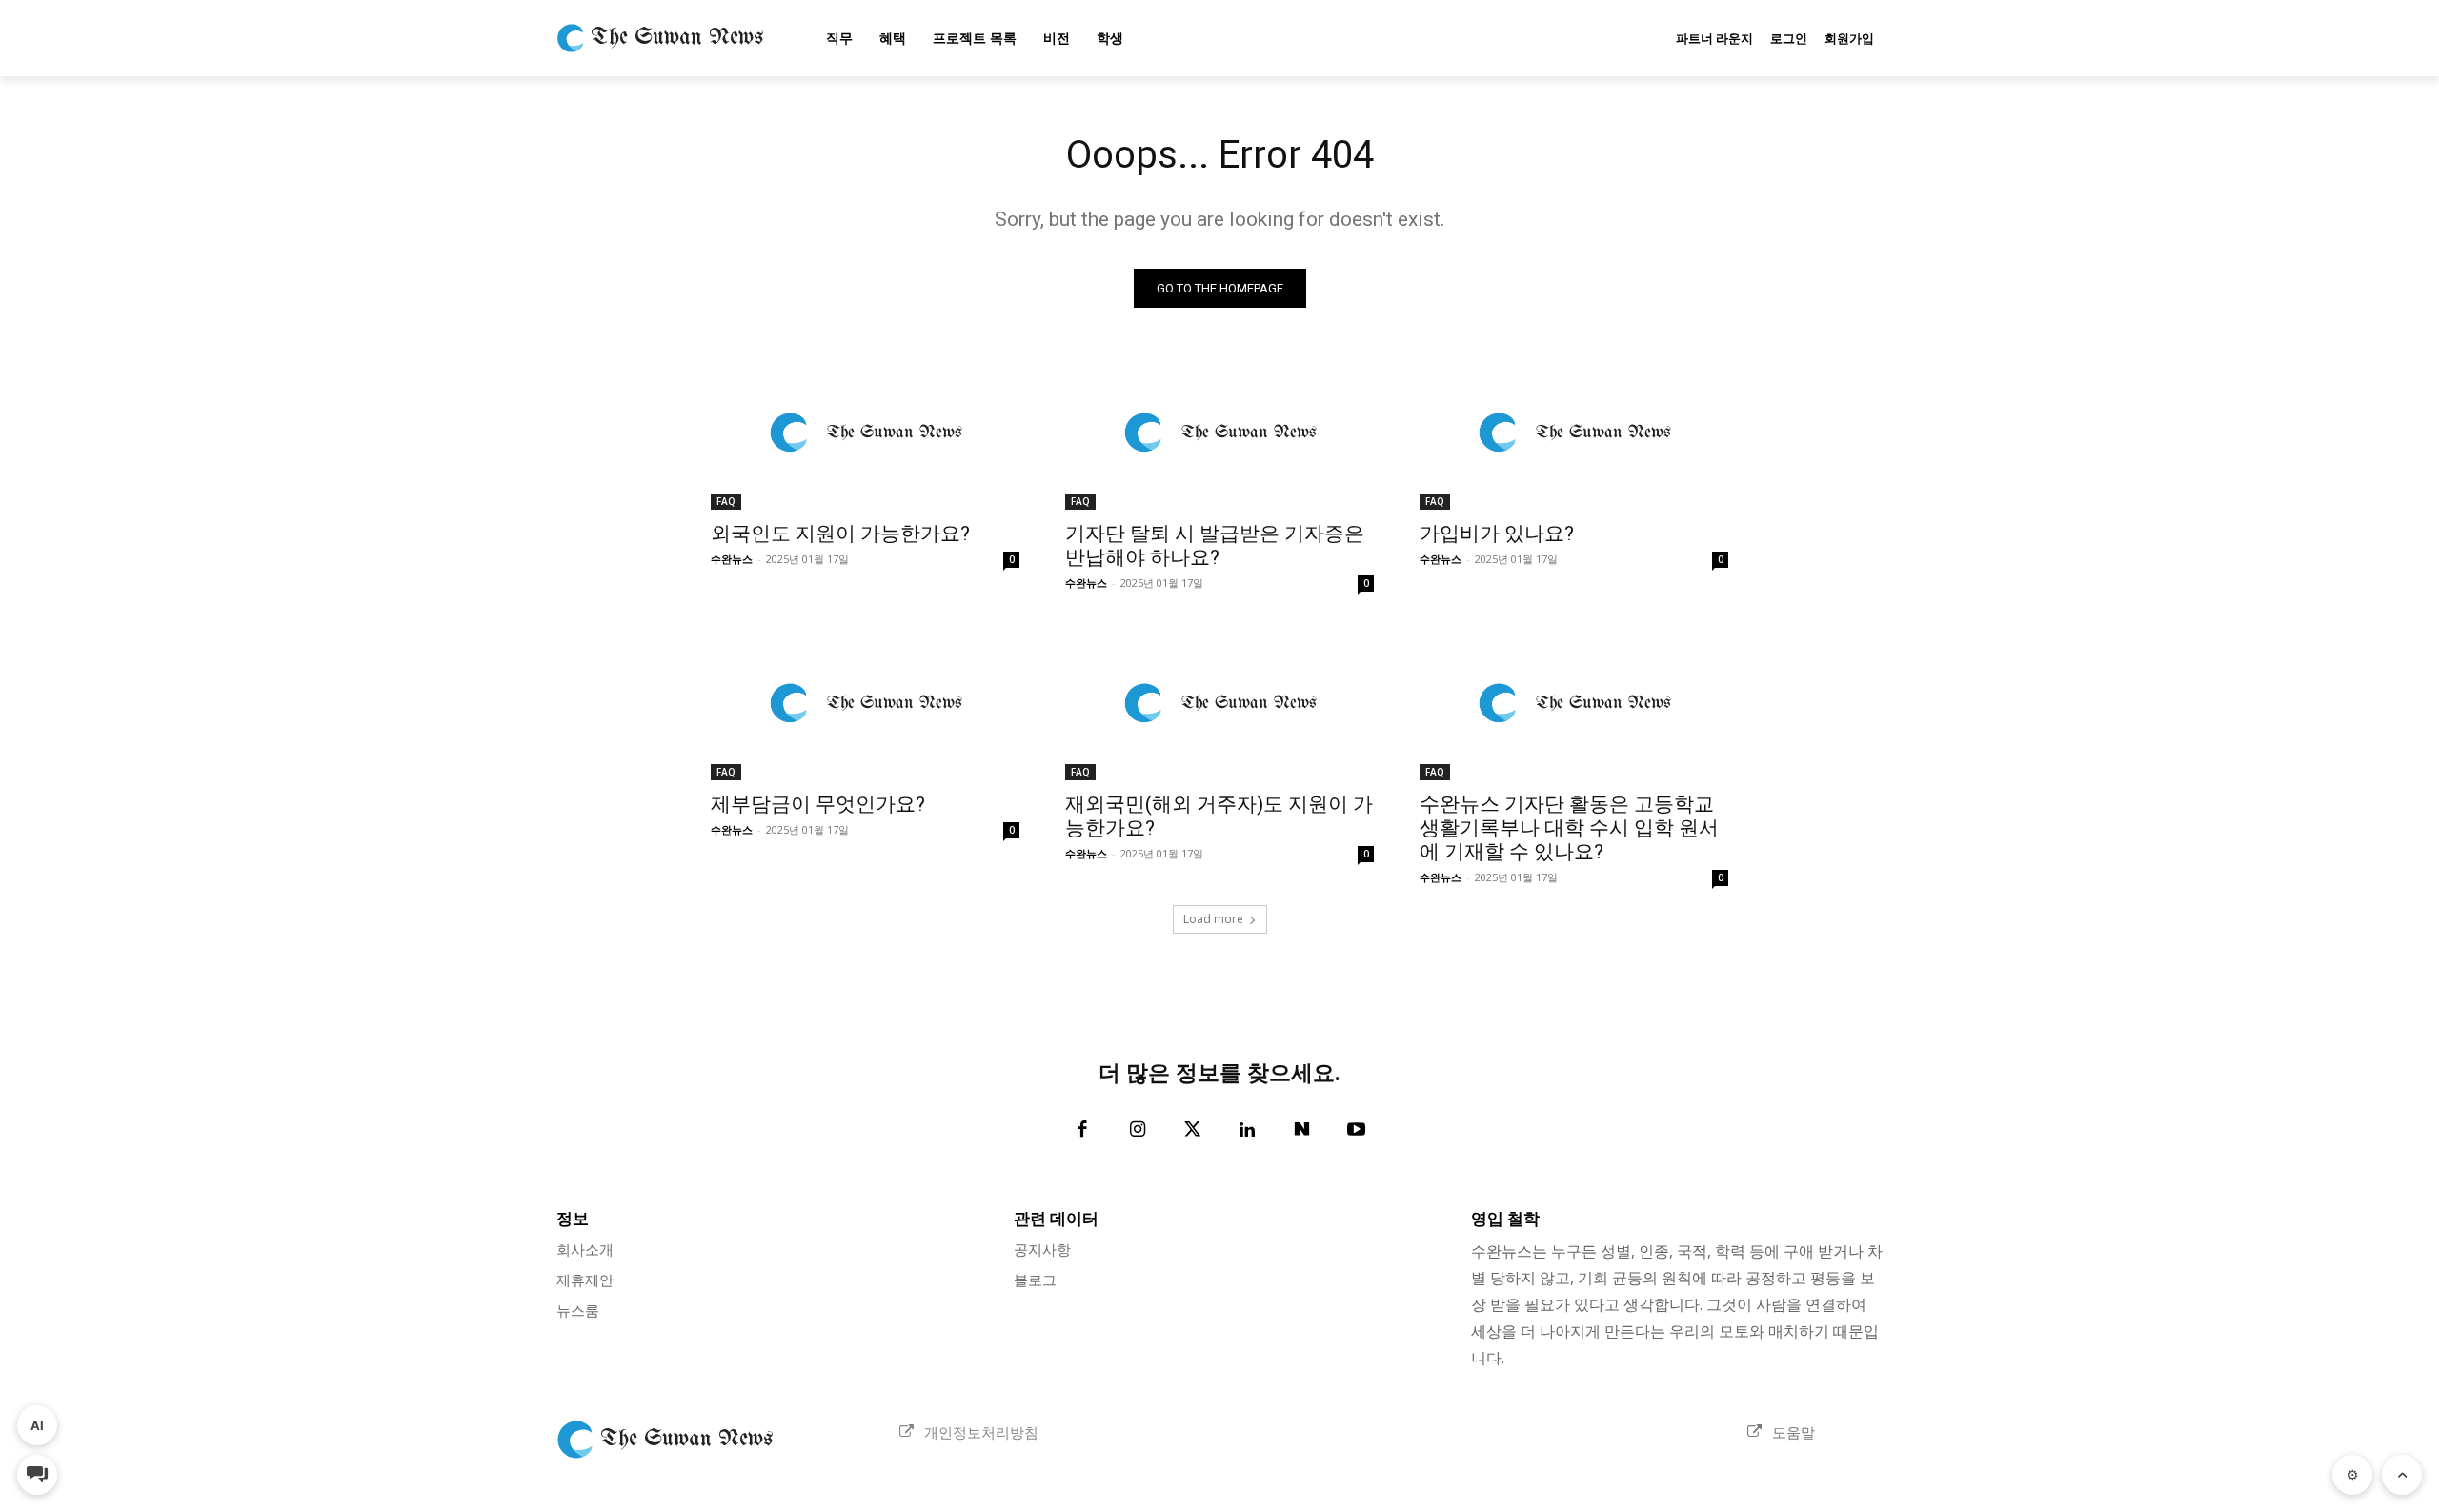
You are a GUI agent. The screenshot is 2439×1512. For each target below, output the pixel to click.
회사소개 (585, 1249)
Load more (1213, 919)
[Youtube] (1357, 1131)
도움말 (1794, 1432)
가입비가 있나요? (1497, 534)
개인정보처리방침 (981, 1432)
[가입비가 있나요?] (1574, 433)
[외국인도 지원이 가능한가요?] (865, 433)
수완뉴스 (732, 559)
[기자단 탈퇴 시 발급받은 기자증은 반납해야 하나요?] (1219, 433)
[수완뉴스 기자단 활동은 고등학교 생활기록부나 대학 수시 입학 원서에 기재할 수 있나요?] (1574, 703)
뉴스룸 (578, 1310)
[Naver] (1302, 1131)
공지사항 (1042, 1249)
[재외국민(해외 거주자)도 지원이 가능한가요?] (1219, 703)
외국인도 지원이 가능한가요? (840, 534)
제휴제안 (585, 1280)
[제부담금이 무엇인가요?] (865, 703)
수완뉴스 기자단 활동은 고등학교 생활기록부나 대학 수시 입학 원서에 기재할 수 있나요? (1569, 828)
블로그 (1035, 1280)
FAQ (726, 501)
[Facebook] (1083, 1131)
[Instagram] (1138, 1131)
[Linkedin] (1247, 1131)
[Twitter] (1193, 1131)
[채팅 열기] (37, 1475)
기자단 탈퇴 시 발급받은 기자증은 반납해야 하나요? (1215, 545)
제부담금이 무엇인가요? (818, 804)
